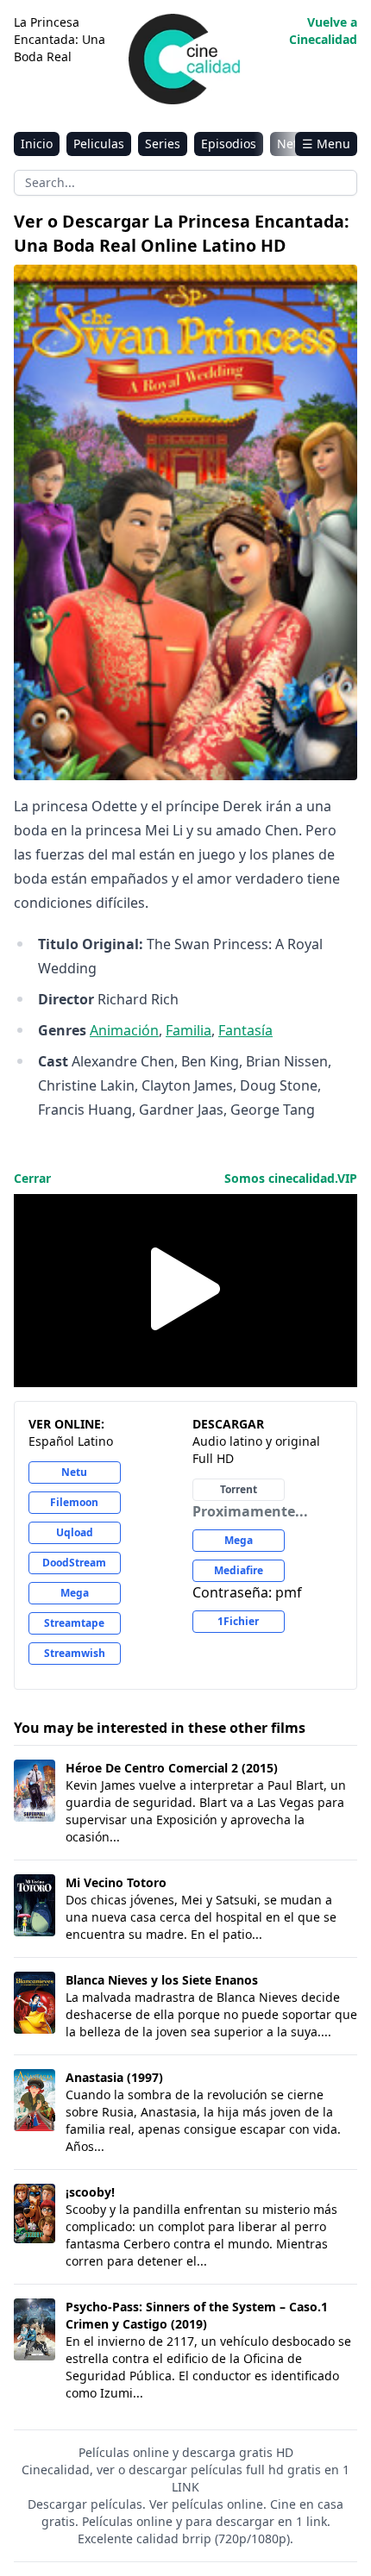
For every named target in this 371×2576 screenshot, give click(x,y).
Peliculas (99, 144)
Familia (189, 1030)
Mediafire (239, 1570)
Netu (74, 1472)
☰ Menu (326, 144)
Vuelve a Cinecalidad (323, 31)
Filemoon (74, 1502)
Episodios (229, 144)
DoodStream (74, 1563)
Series (163, 144)
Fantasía (245, 1030)
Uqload (75, 1532)
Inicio (37, 144)
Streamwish (75, 1653)
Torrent (239, 1489)
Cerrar (32, 1178)
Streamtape (74, 1623)
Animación (124, 1030)
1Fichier (238, 1621)
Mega (75, 1593)
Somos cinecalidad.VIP (291, 1178)
